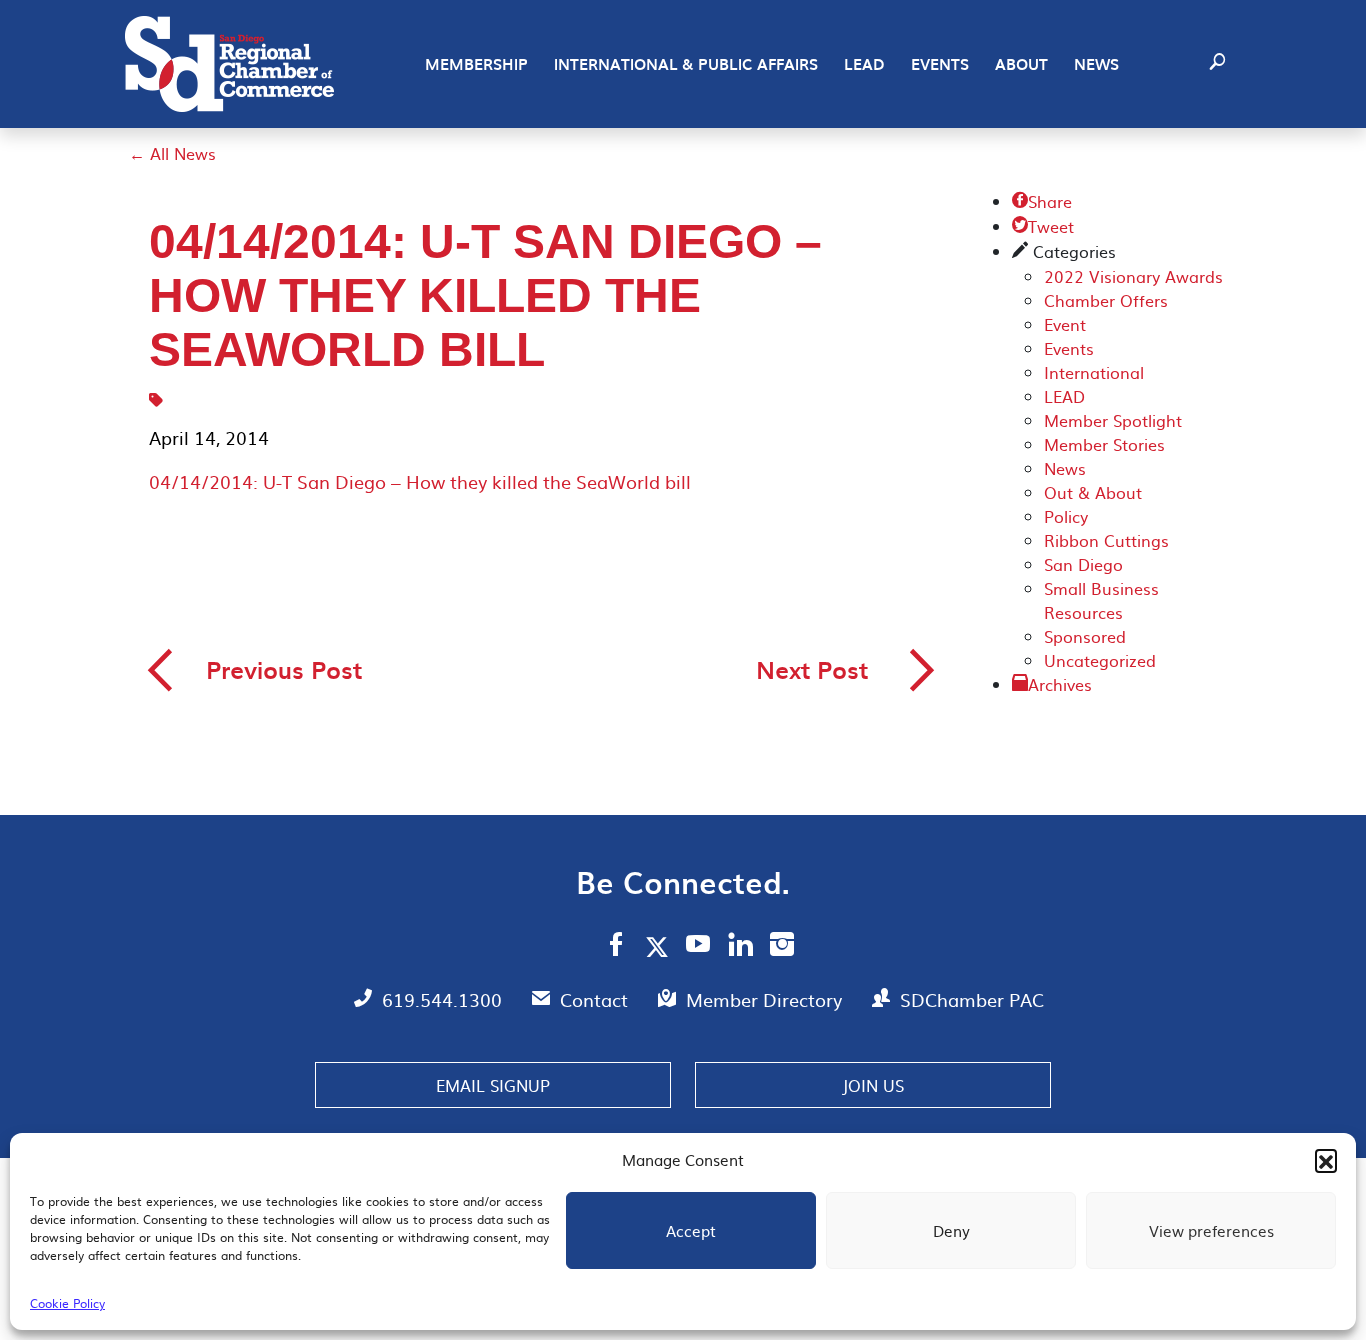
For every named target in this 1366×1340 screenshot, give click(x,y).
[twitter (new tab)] (660, 946)
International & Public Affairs (686, 64)
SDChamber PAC (972, 999)
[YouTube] (698, 947)
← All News (172, 153)
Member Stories (1104, 444)
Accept (691, 1230)
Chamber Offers (1106, 300)
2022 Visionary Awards (1133, 276)
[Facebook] (616, 947)
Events (940, 64)
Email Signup (493, 1085)
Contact (596, 999)
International (1094, 372)
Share (1042, 201)
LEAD (864, 64)
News (1096, 64)
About (1021, 64)
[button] (1326, 1160)
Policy (1066, 516)
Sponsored (1085, 636)
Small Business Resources (1101, 600)
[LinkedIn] (740, 947)
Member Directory (766, 999)
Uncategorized (1100, 660)
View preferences (1211, 1230)
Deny (951, 1230)
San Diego (1083, 564)
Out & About (1093, 492)
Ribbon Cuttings (1106, 540)
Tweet (1043, 226)
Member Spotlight (1113, 420)
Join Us (873, 1085)
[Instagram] (782, 947)
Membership (476, 64)
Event (1065, 324)
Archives (1060, 684)
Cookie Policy (67, 1303)
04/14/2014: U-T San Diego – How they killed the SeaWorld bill (420, 481)
